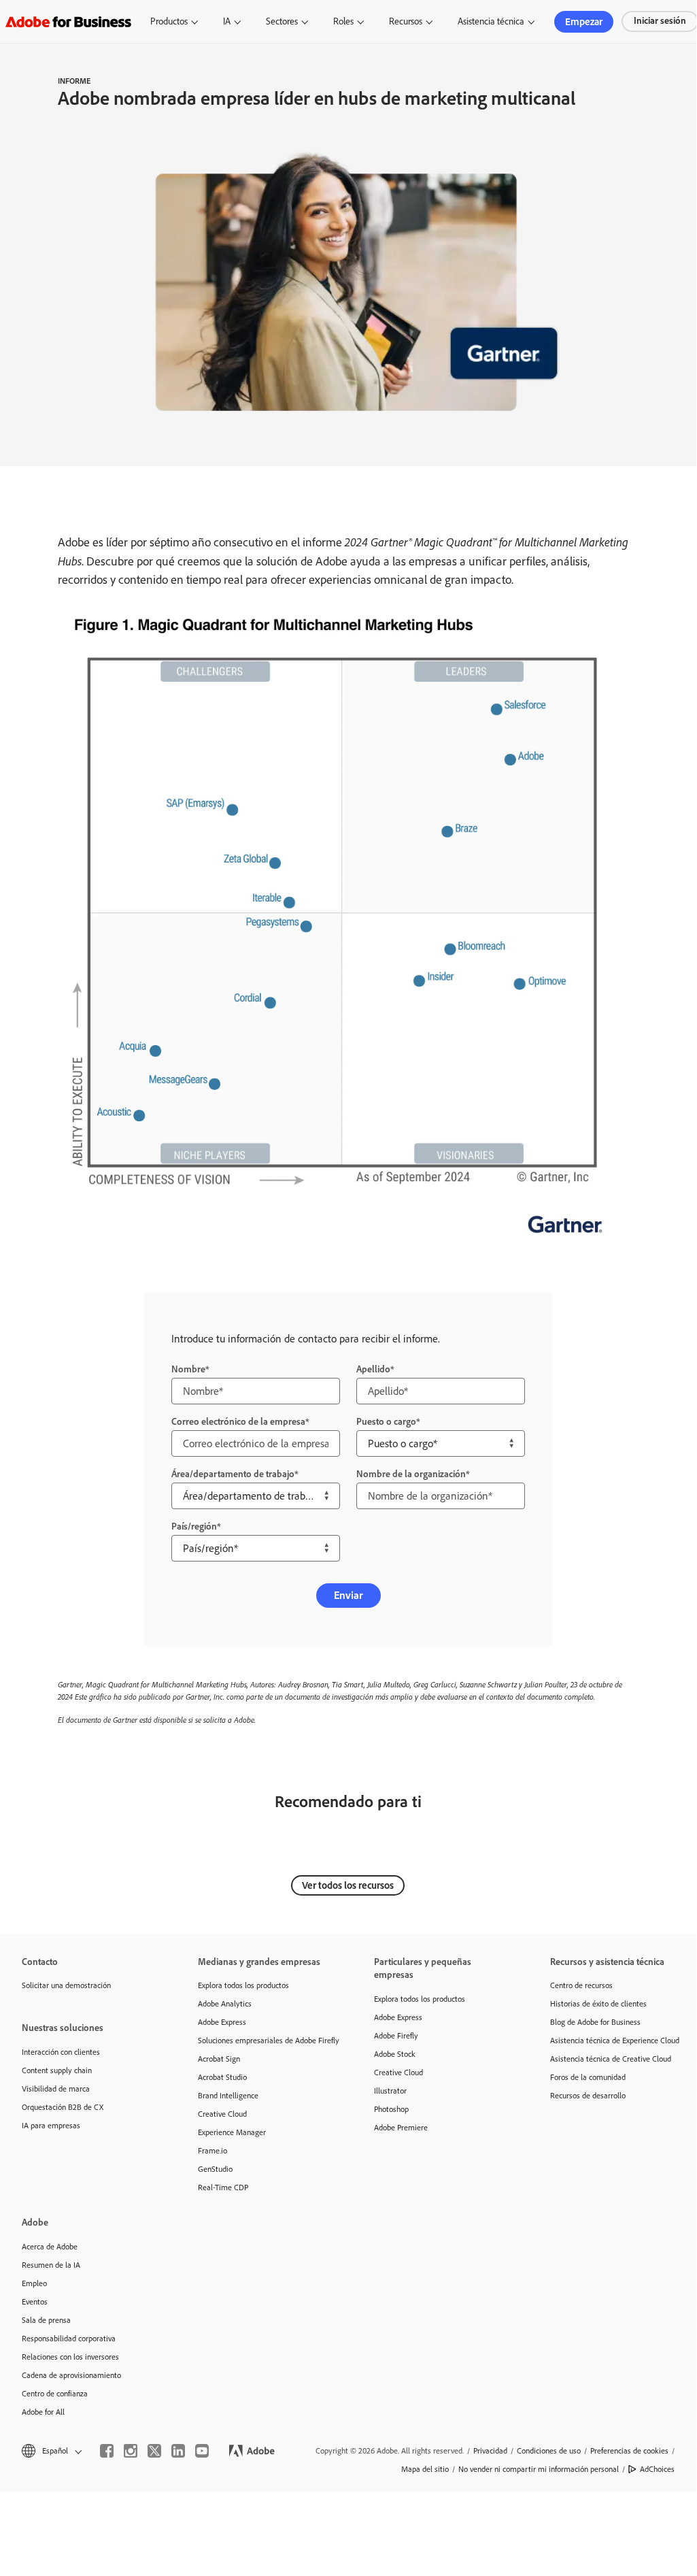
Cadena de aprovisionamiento (71, 2375)
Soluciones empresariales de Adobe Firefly (266, 2041)
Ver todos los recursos (348, 1885)
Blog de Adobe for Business (595, 2022)
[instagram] (131, 2451)
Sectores (282, 21)
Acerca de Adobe (50, 2247)
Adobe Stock (395, 2054)
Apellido (373, 1369)
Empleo (34, 2283)
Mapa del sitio (425, 2469)
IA (227, 21)
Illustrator (390, 2091)
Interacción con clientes (61, 2052)
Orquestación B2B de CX (63, 2107)
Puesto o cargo (386, 1422)
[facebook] (107, 2451)
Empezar (584, 22)
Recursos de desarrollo (588, 2096)
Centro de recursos (581, 1985)
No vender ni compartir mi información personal (539, 2469)
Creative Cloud (222, 2114)
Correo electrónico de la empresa (238, 1422)
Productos (169, 21)
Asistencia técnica (491, 21)
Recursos (406, 21)
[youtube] (202, 2451)
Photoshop (391, 2109)
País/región (194, 1526)
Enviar (348, 1595)
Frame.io (213, 2151)
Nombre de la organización (411, 1474)
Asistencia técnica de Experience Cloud (615, 2041)
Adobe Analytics (225, 2004)
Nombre (188, 1369)
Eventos (35, 2302)
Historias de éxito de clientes (598, 2004)
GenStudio (215, 2169)
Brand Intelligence (228, 2096)
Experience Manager (232, 2132)
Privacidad (490, 2451)
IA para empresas (51, 2126)
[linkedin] (178, 2451)
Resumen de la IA (51, 2265)
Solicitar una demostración (66, 1985)
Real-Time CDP (223, 2187)
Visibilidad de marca (56, 2089)
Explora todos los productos (243, 1985)
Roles (343, 21)
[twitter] (154, 2451)
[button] (51, 2451)
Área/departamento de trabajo (233, 1474)
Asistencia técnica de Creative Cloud (611, 2059)
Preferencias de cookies (629, 2451)
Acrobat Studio (222, 2077)
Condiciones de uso (549, 2451)
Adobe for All (43, 2412)
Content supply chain (57, 2070)
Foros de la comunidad (588, 2077)
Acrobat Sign (219, 2059)
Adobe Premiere (401, 2128)
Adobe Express (222, 2022)
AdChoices (657, 2469)
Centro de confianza (55, 2394)
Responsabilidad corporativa (69, 2339)
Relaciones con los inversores (70, 2357)
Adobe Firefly (396, 2036)
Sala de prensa (46, 2320)
